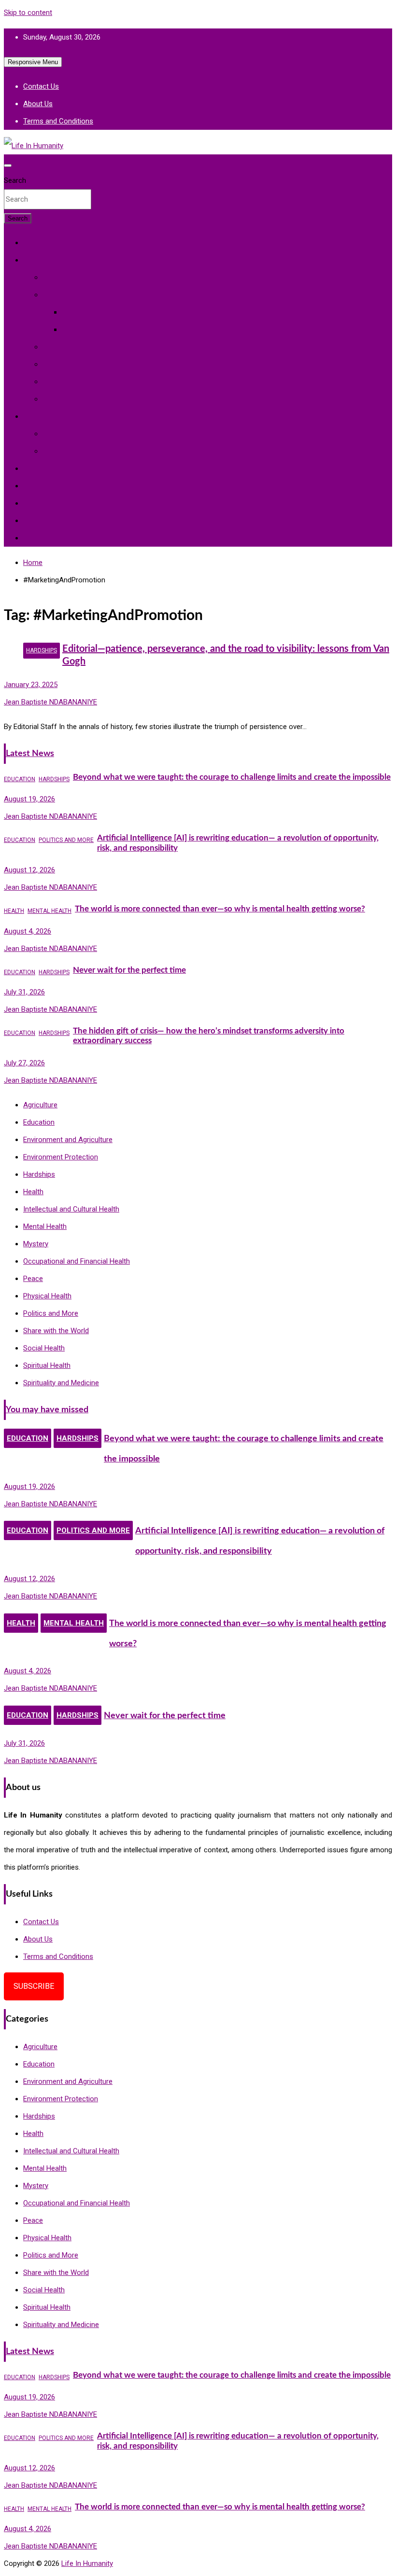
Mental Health (64, 347)
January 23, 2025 (31, 685)
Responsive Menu (33, 62)
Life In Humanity (87, 2563)
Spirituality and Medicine (100, 330)
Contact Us (41, 86)
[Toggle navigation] (8, 165)
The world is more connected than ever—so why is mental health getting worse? (220, 909)
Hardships (39, 486)
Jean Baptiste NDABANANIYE (50, 702)
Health (33, 260)
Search (15, 180)
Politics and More (51, 538)
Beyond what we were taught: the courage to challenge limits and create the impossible (232, 777)
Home (33, 243)
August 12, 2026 (29, 870)
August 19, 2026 (29, 799)
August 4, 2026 (28, 931)
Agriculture (60, 434)
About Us (38, 104)
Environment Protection (80, 451)
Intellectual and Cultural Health (91, 399)
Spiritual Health (66, 295)
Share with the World (56, 521)
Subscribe (34, 1986)
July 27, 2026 (24, 1063)
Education (39, 503)
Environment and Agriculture (68, 416)
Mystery (74, 312)
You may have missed (47, 1410)
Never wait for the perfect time (129, 970)
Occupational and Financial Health (96, 382)
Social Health (63, 364)
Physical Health (67, 277)
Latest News (30, 753)
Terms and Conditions (58, 121)
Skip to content (28, 13)
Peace (33, 468)
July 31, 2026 (24, 992)
